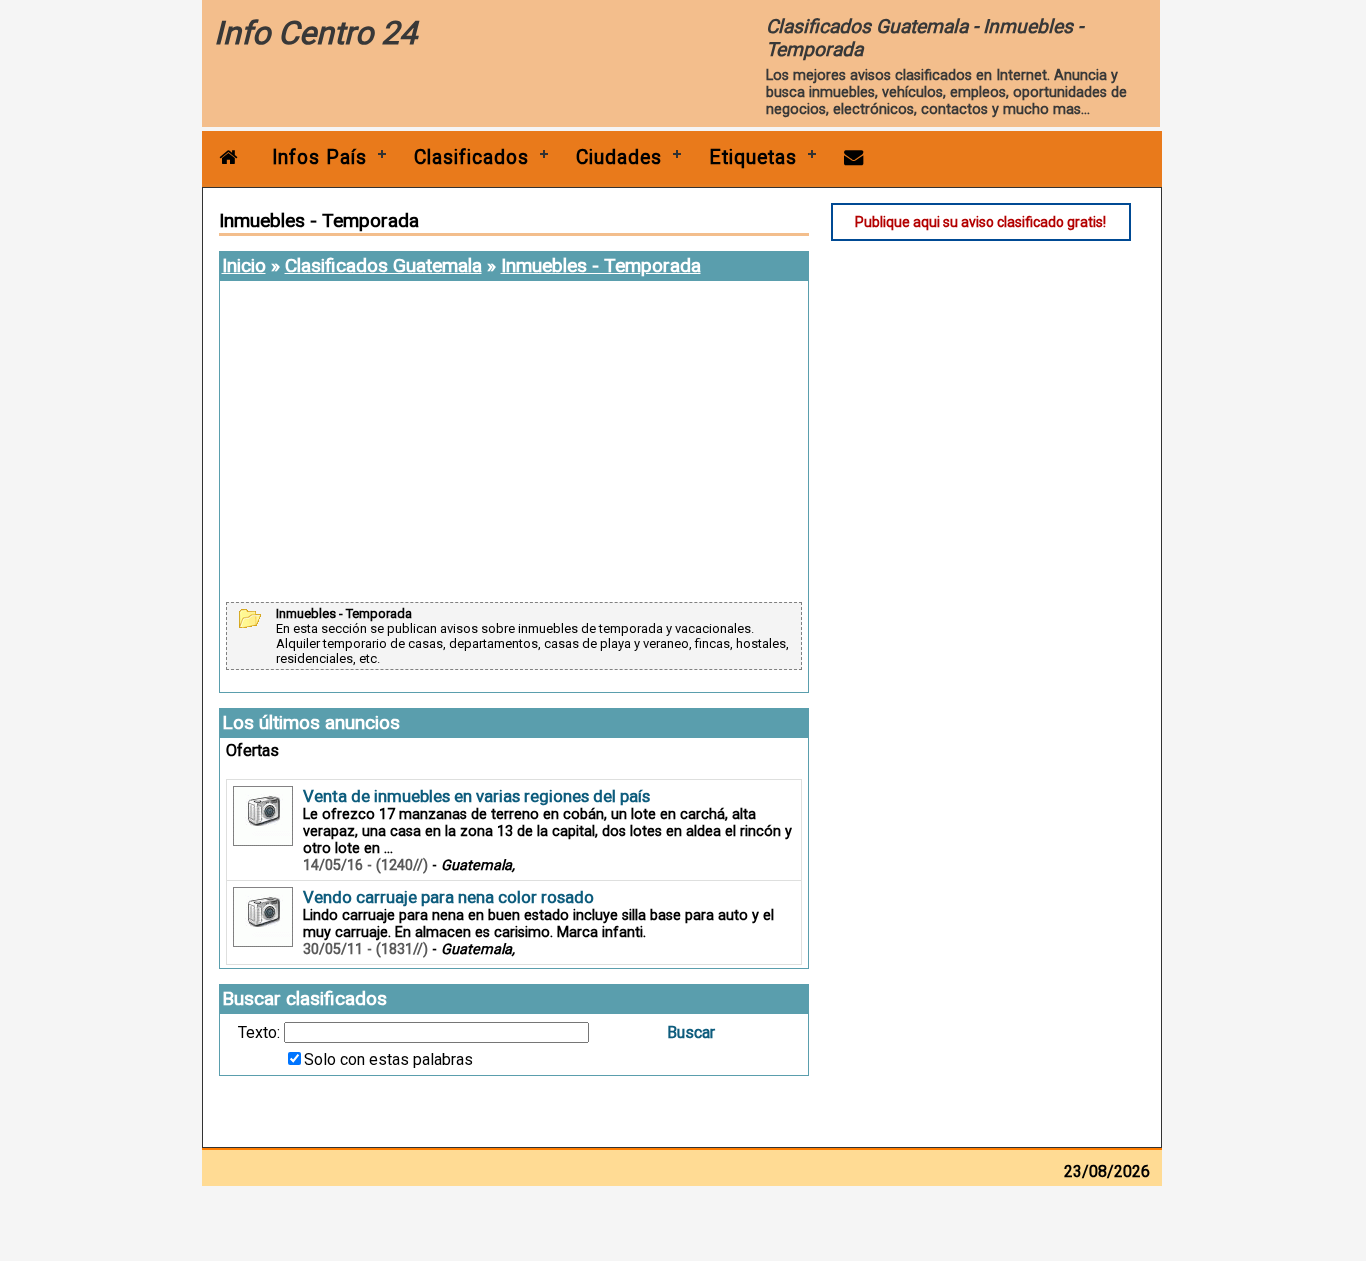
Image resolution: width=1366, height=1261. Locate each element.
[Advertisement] (514, 443)
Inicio (244, 265)
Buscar (691, 1032)
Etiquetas (753, 157)
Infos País (319, 157)
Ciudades (619, 157)
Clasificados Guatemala (383, 265)
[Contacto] (854, 157)
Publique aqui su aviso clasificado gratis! (980, 222)
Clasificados (471, 157)
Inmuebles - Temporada (601, 265)
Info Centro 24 (315, 33)
